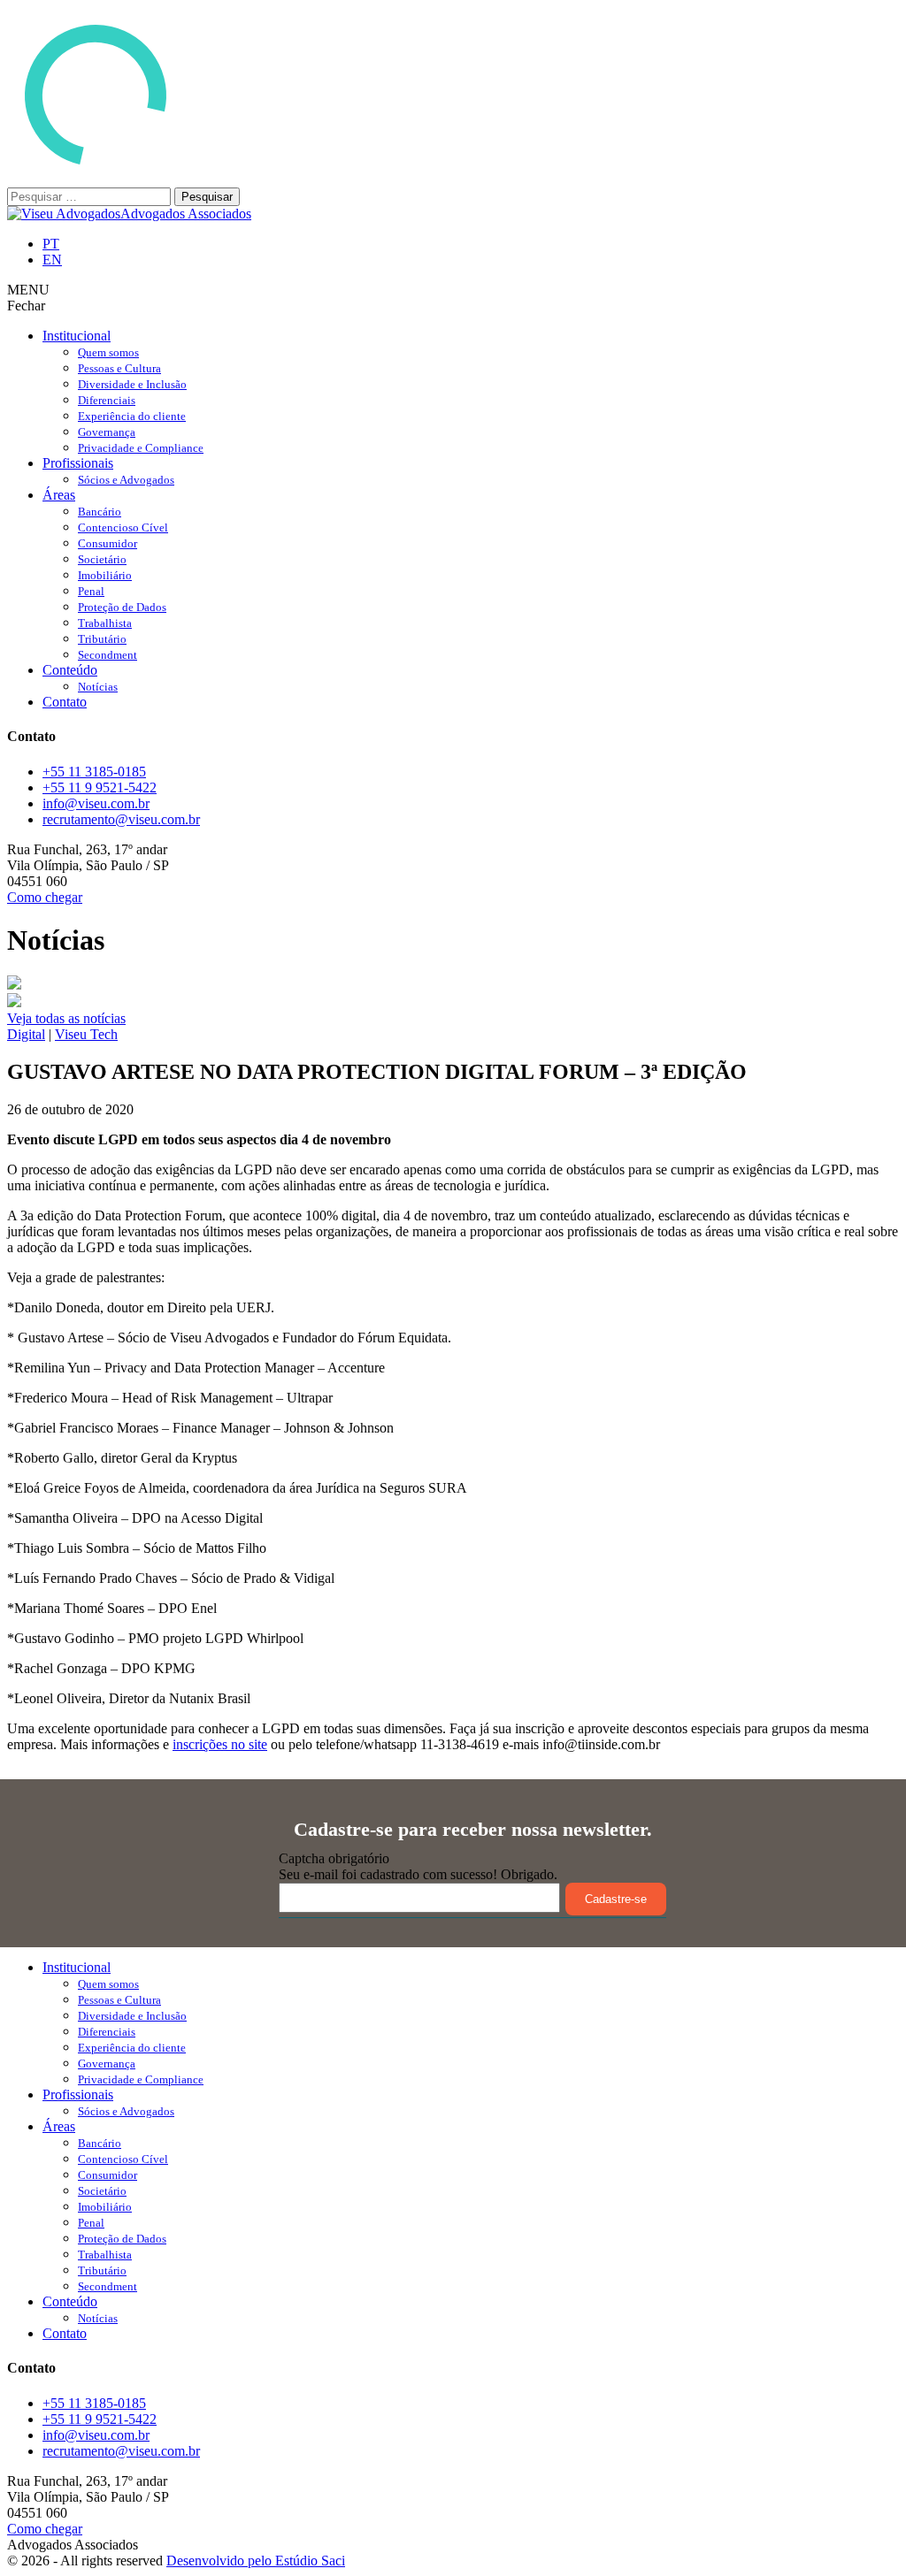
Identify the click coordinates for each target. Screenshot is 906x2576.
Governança (107, 432)
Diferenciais (107, 400)
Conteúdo (70, 670)
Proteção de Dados (122, 607)
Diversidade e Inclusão (132, 384)
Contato (65, 702)
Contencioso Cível (123, 527)
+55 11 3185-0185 (94, 772)
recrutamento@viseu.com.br (121, 819)
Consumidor (107, 543)
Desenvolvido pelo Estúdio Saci (256, 2561)
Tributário (102, 639)
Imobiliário (105, 575)
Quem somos (108, 352)
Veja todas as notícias (66, 1018)
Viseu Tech (86, 1034)
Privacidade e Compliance (141, 448)
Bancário (100, 512)
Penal (91, 591)
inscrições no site (220, 1744)
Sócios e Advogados (126, 480)
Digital (26, 1034)
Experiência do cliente (132, 416)
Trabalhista (105, 623)
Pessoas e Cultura (119, 368)
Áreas (59, 495)
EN (52, 260)
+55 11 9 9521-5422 (100, 787)
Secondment (107, 655)
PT (51, 244)
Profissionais (78, 463)
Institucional (77, 336)
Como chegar (45, 897)
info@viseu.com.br (96, 803)
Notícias (98, 687)
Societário (102, 559)
